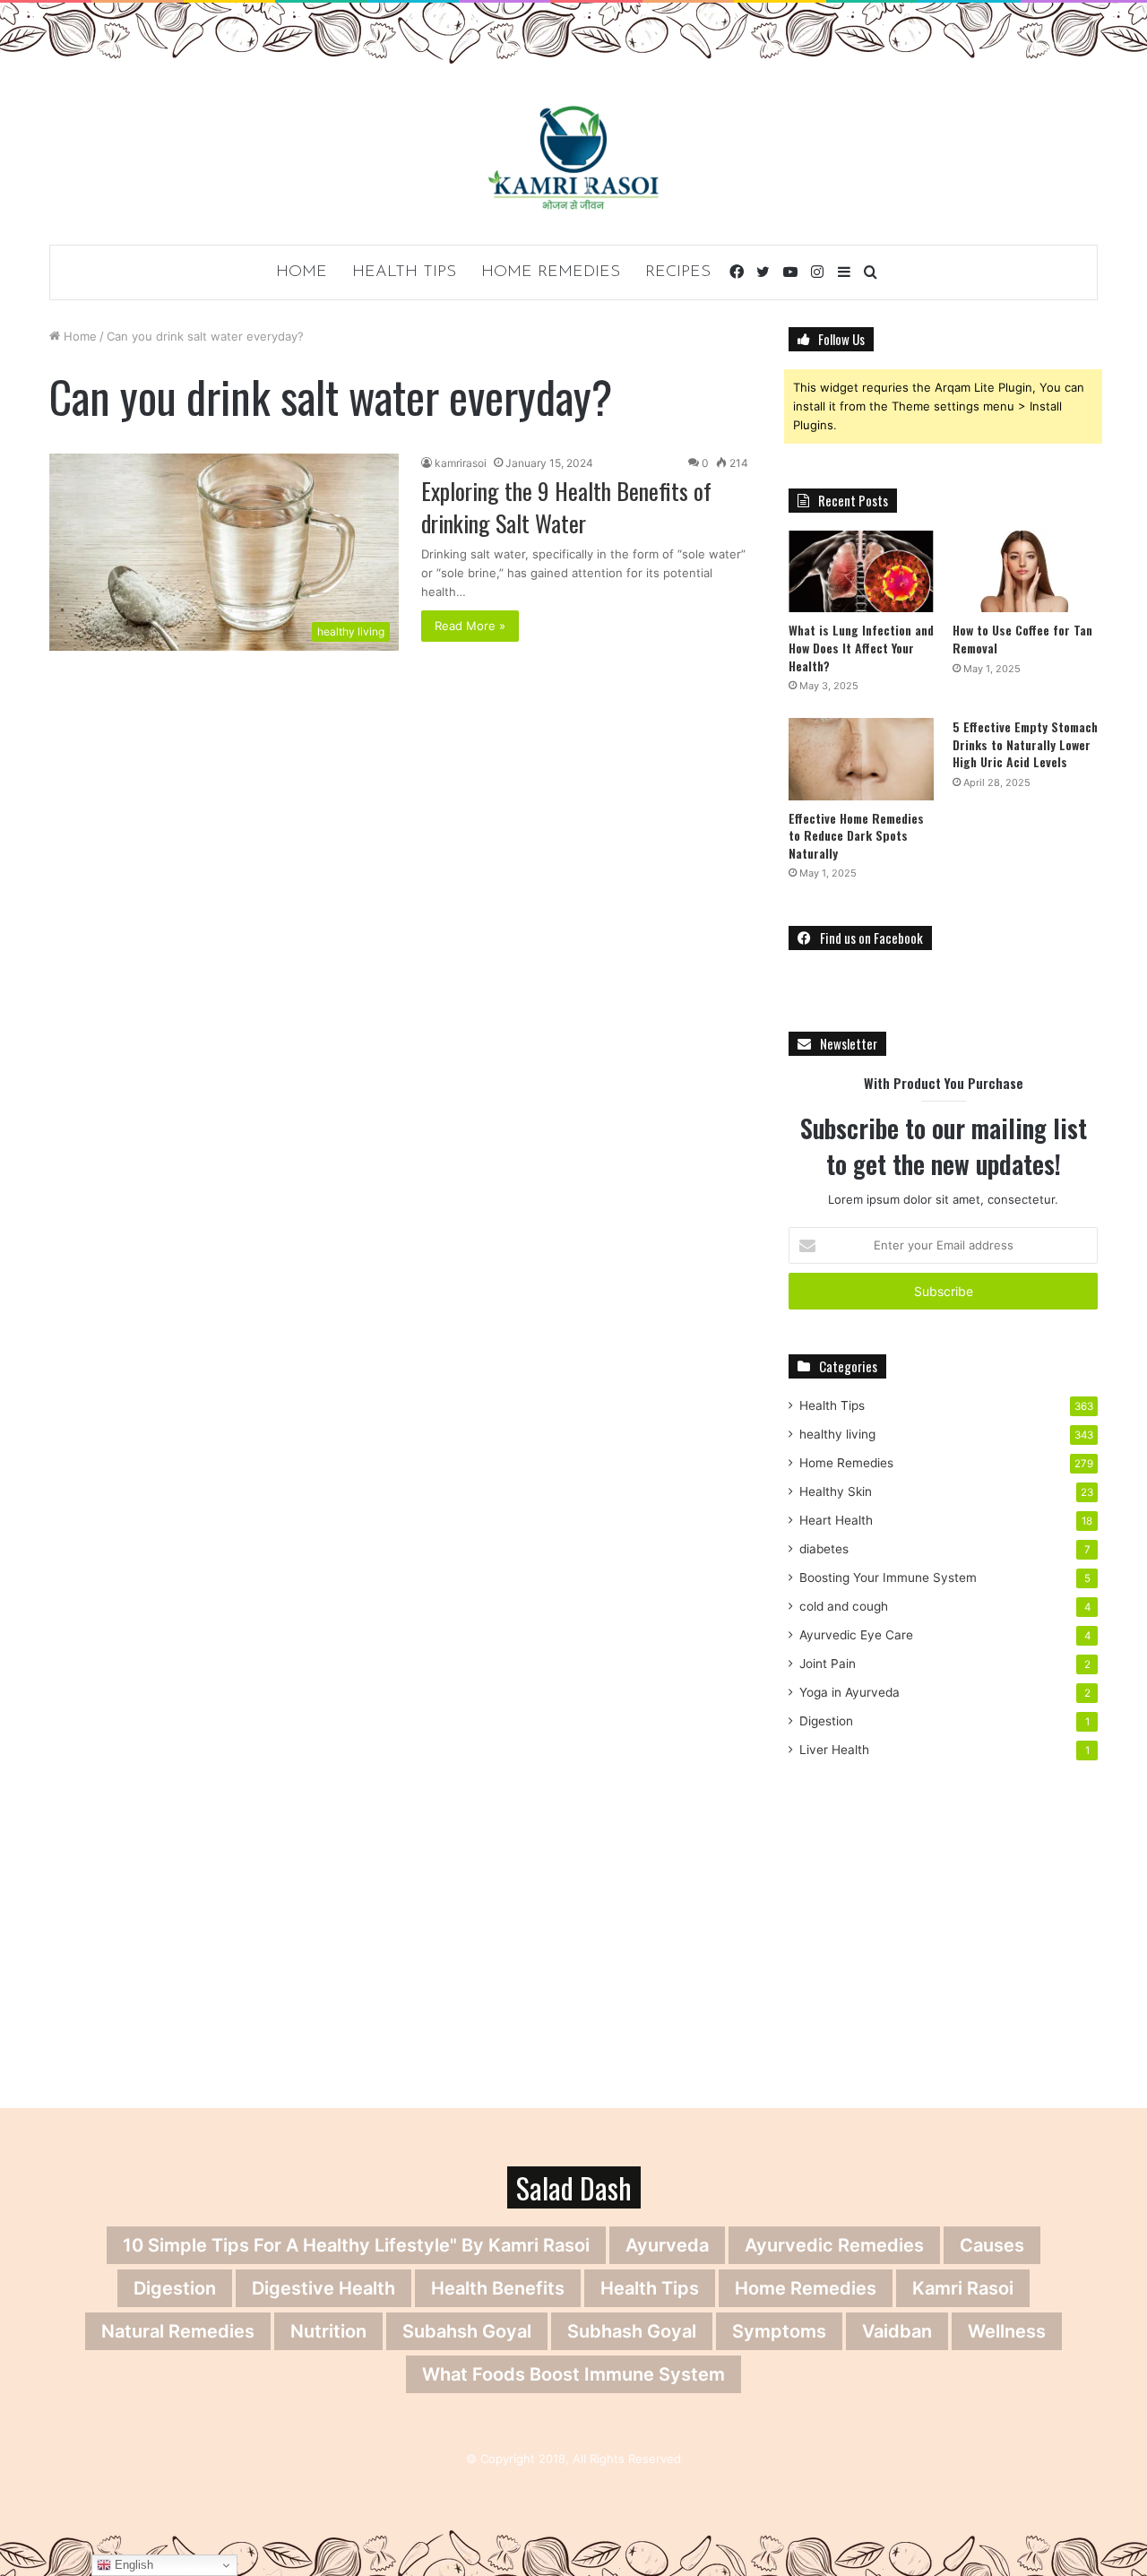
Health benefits (498, 2288)
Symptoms (779, 2331)
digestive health (323, 2288)
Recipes (678, 272)
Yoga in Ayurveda (849, 1692)
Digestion (826, 1721)
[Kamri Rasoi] (573, 157)
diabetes (824, 1549)
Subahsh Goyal (467, 2331)
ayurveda (667, 2245)
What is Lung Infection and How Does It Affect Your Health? (861, 647)
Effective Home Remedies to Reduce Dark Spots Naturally (856, 835)
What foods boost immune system (573, 2374)
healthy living (837, 1434)
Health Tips (404, 272)
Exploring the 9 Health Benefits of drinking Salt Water (566, 507)
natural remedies (178, 2331)
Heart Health (836, 1520)
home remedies (806, 2288)
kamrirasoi (461, 463)
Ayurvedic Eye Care (856, 1635)
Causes (992, 2245)
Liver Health (834, 1750)
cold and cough (844, 1606)
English (132, 2565)
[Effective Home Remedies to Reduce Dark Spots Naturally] (861, 759)
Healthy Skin (836, 1491)
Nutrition (328, 2331)
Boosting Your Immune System (888, 1578)
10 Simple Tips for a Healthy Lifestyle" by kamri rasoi (356, 2245)
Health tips (650, 2288)
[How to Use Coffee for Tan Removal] (1025, 571)
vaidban (897, 2331)
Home (302, 272)
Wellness (1007, 2331)
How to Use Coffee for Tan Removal (1022, 639)
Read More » (470, 626)
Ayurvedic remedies (834, 2245)
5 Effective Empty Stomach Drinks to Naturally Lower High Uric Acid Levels (1025, 744)
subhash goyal (632, 2331)
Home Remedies (551, 272)
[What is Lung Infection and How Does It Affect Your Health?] (861, 571)
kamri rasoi (963, 2288)
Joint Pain (828, 1664)
